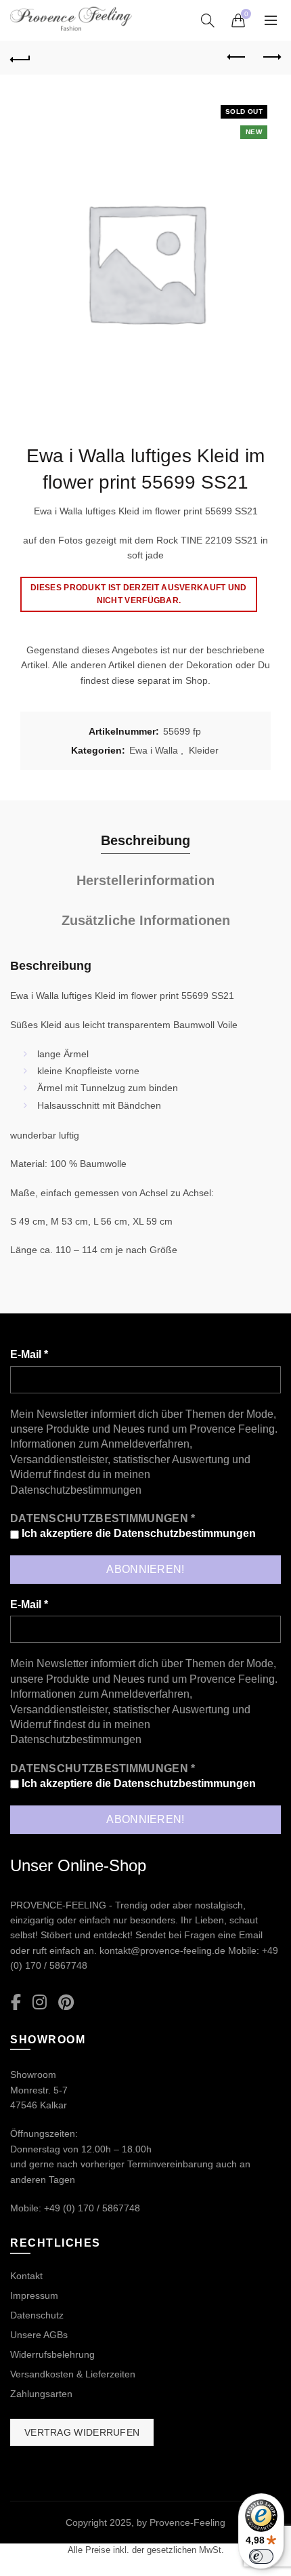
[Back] (20, 58)
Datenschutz (37, 2315)
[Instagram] (40, 2003)
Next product (271, 58)
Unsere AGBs (39, 2335)
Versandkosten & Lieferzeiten (73, 2374)
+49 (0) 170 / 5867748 (92, 2208)
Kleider (204, 750)
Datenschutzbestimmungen (76, 1490)
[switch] (261, 2556)
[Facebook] (16, 2003)
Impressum (34, 2295)
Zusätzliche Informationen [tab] (146, 920)
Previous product (237, 58)
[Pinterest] (66, 2003)
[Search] (208, 20)
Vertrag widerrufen (82, 2432)
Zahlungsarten (41, 2394)
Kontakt (26, 2276)
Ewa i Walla (154, 750)
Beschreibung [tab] (145, 840)
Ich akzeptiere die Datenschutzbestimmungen (137, 1533)
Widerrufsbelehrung (52, 2354)
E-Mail (29, 1354)
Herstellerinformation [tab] (145, 880)
